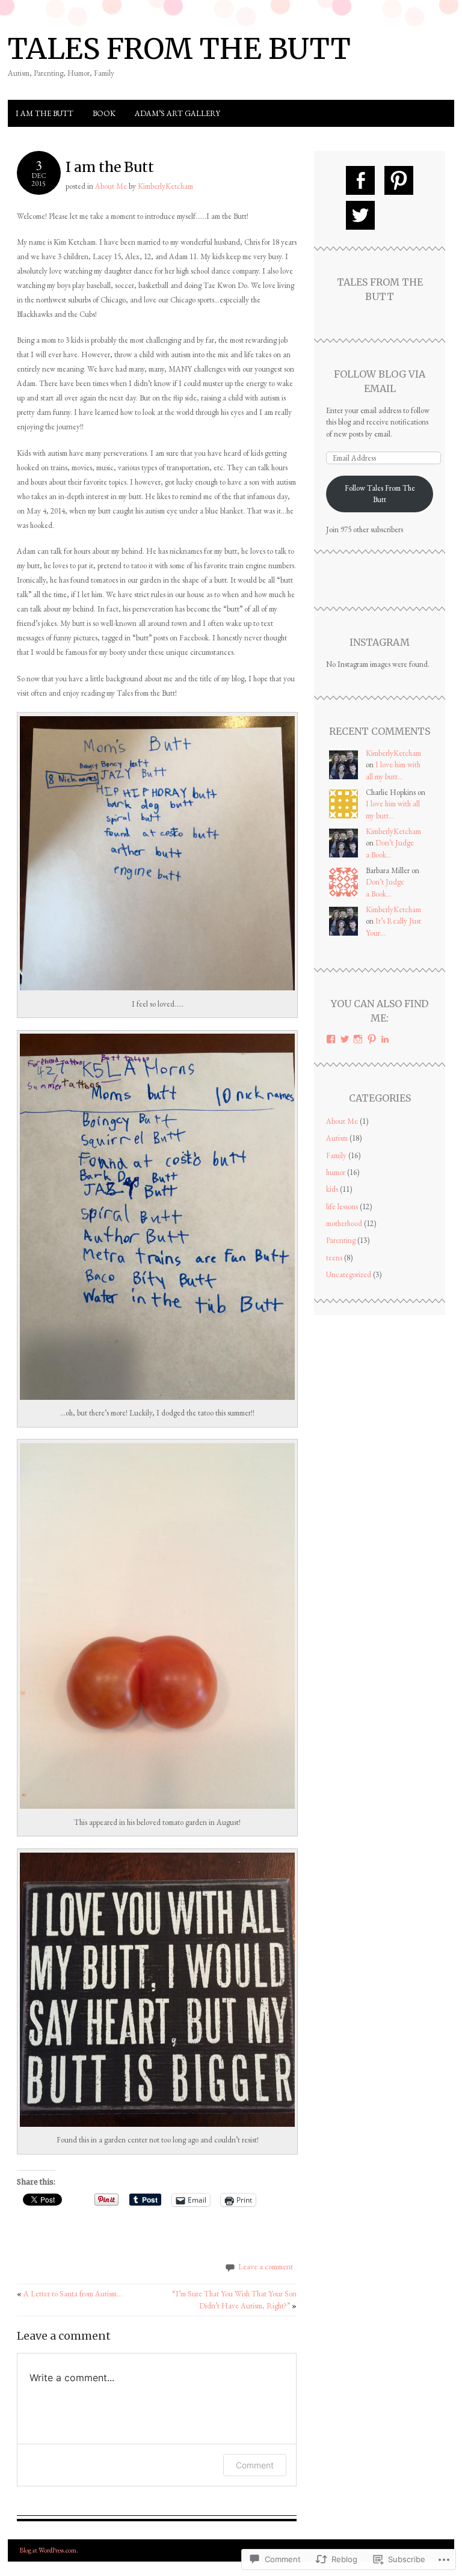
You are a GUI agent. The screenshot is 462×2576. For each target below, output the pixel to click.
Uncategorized (349, 1274)
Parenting (341, 1240)
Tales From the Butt (179, 49)
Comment (255, 2465)
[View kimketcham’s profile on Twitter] (345, 1039)
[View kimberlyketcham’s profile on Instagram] (358, 1039)
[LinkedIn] (385, 1039)
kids (332, 1189)
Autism (337, 1138)
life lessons (342, 1207)
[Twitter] (360, 215)
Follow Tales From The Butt (380, 494)
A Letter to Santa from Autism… (69, 2294)
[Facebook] (360, 180)
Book (104, 113)
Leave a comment (266, 2267)
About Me (111, 186)
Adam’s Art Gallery (177, 113)
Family (336, 1155)
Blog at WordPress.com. (49, 2550)
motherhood (344, 1223)
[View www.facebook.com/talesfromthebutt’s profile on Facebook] (331, 1039)
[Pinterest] (399, 180)
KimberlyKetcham (165, 186)
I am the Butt (45, 113)
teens (334, 1258)
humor (336, 1172)
